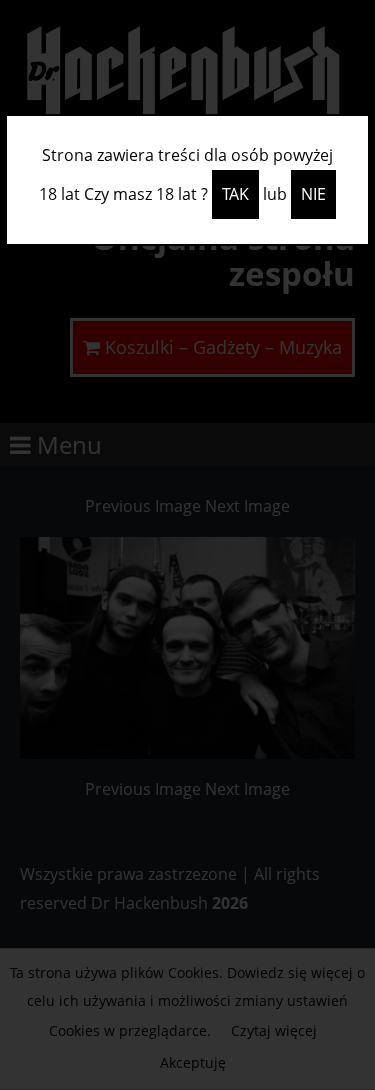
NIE (313, 194)
